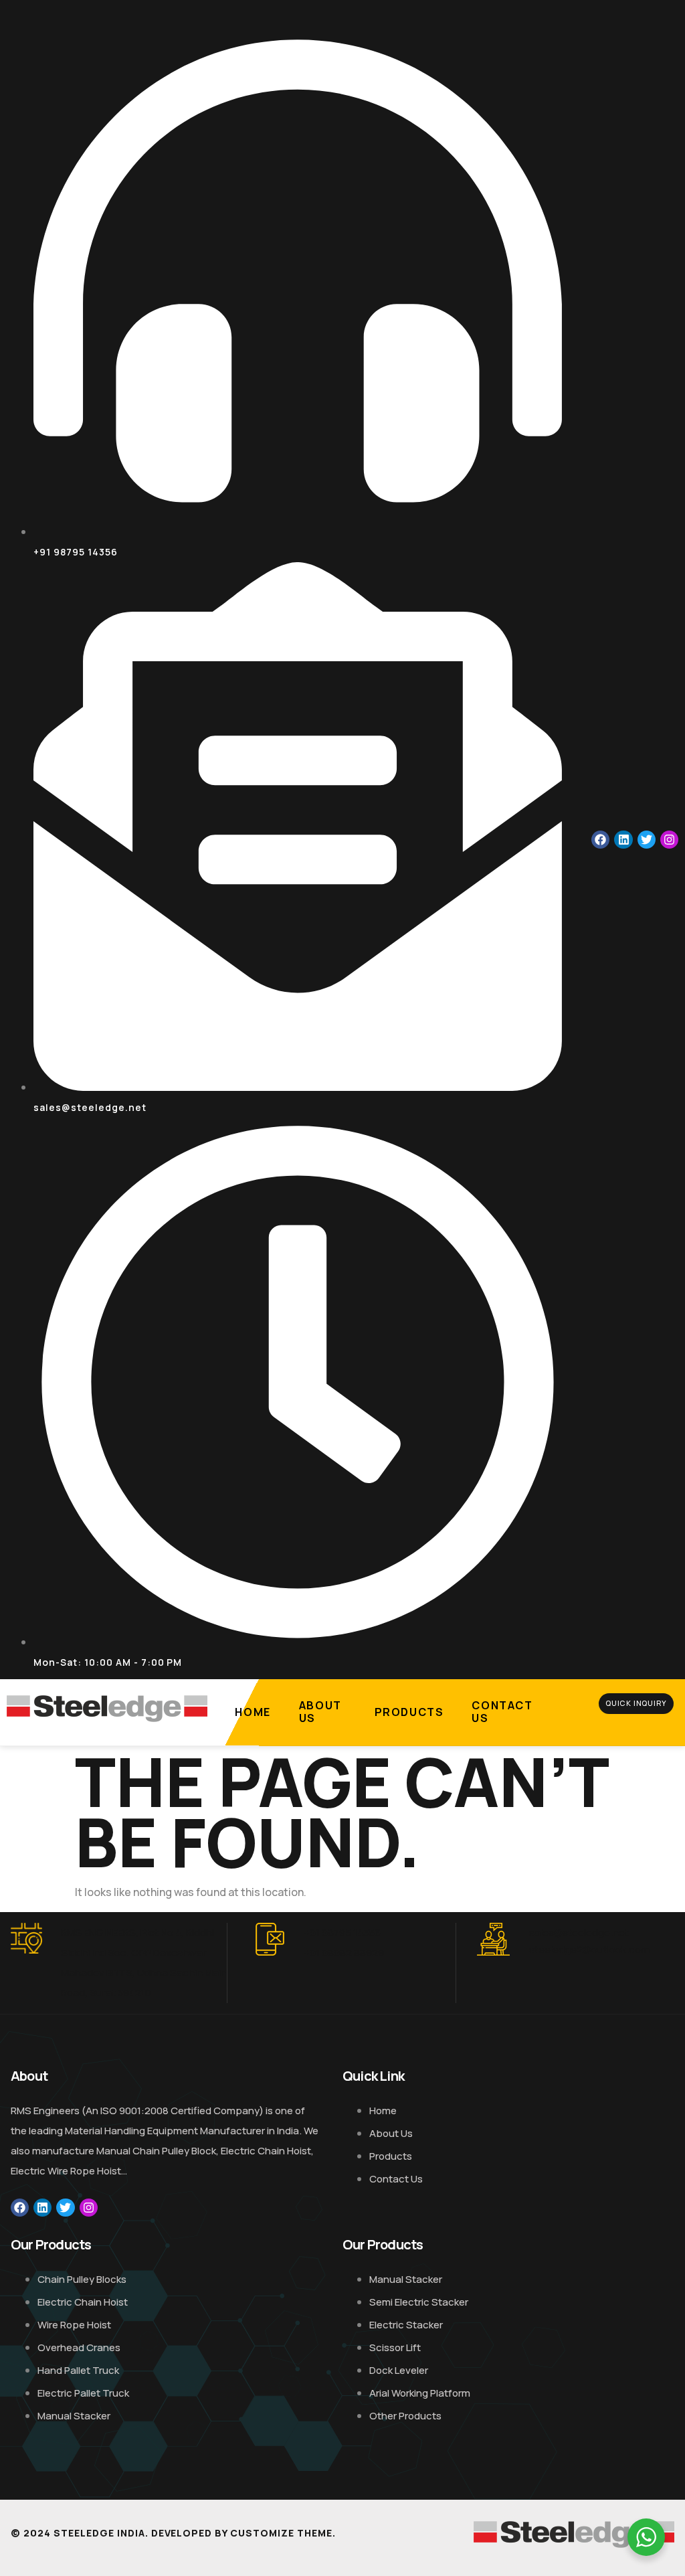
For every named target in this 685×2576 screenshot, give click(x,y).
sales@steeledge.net (579, 1933)
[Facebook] (600, 840)
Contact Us (502, 1712)
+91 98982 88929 (344, 1953)
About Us (320, 1712)
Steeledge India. (101, 2533)
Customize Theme (281, 2533)
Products (409, 1712)
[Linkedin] (623, 840)
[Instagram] (669, 840)
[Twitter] (647, 840)
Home (253, 1712)
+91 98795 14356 (342, 1933)
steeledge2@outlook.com (589, 1949)
